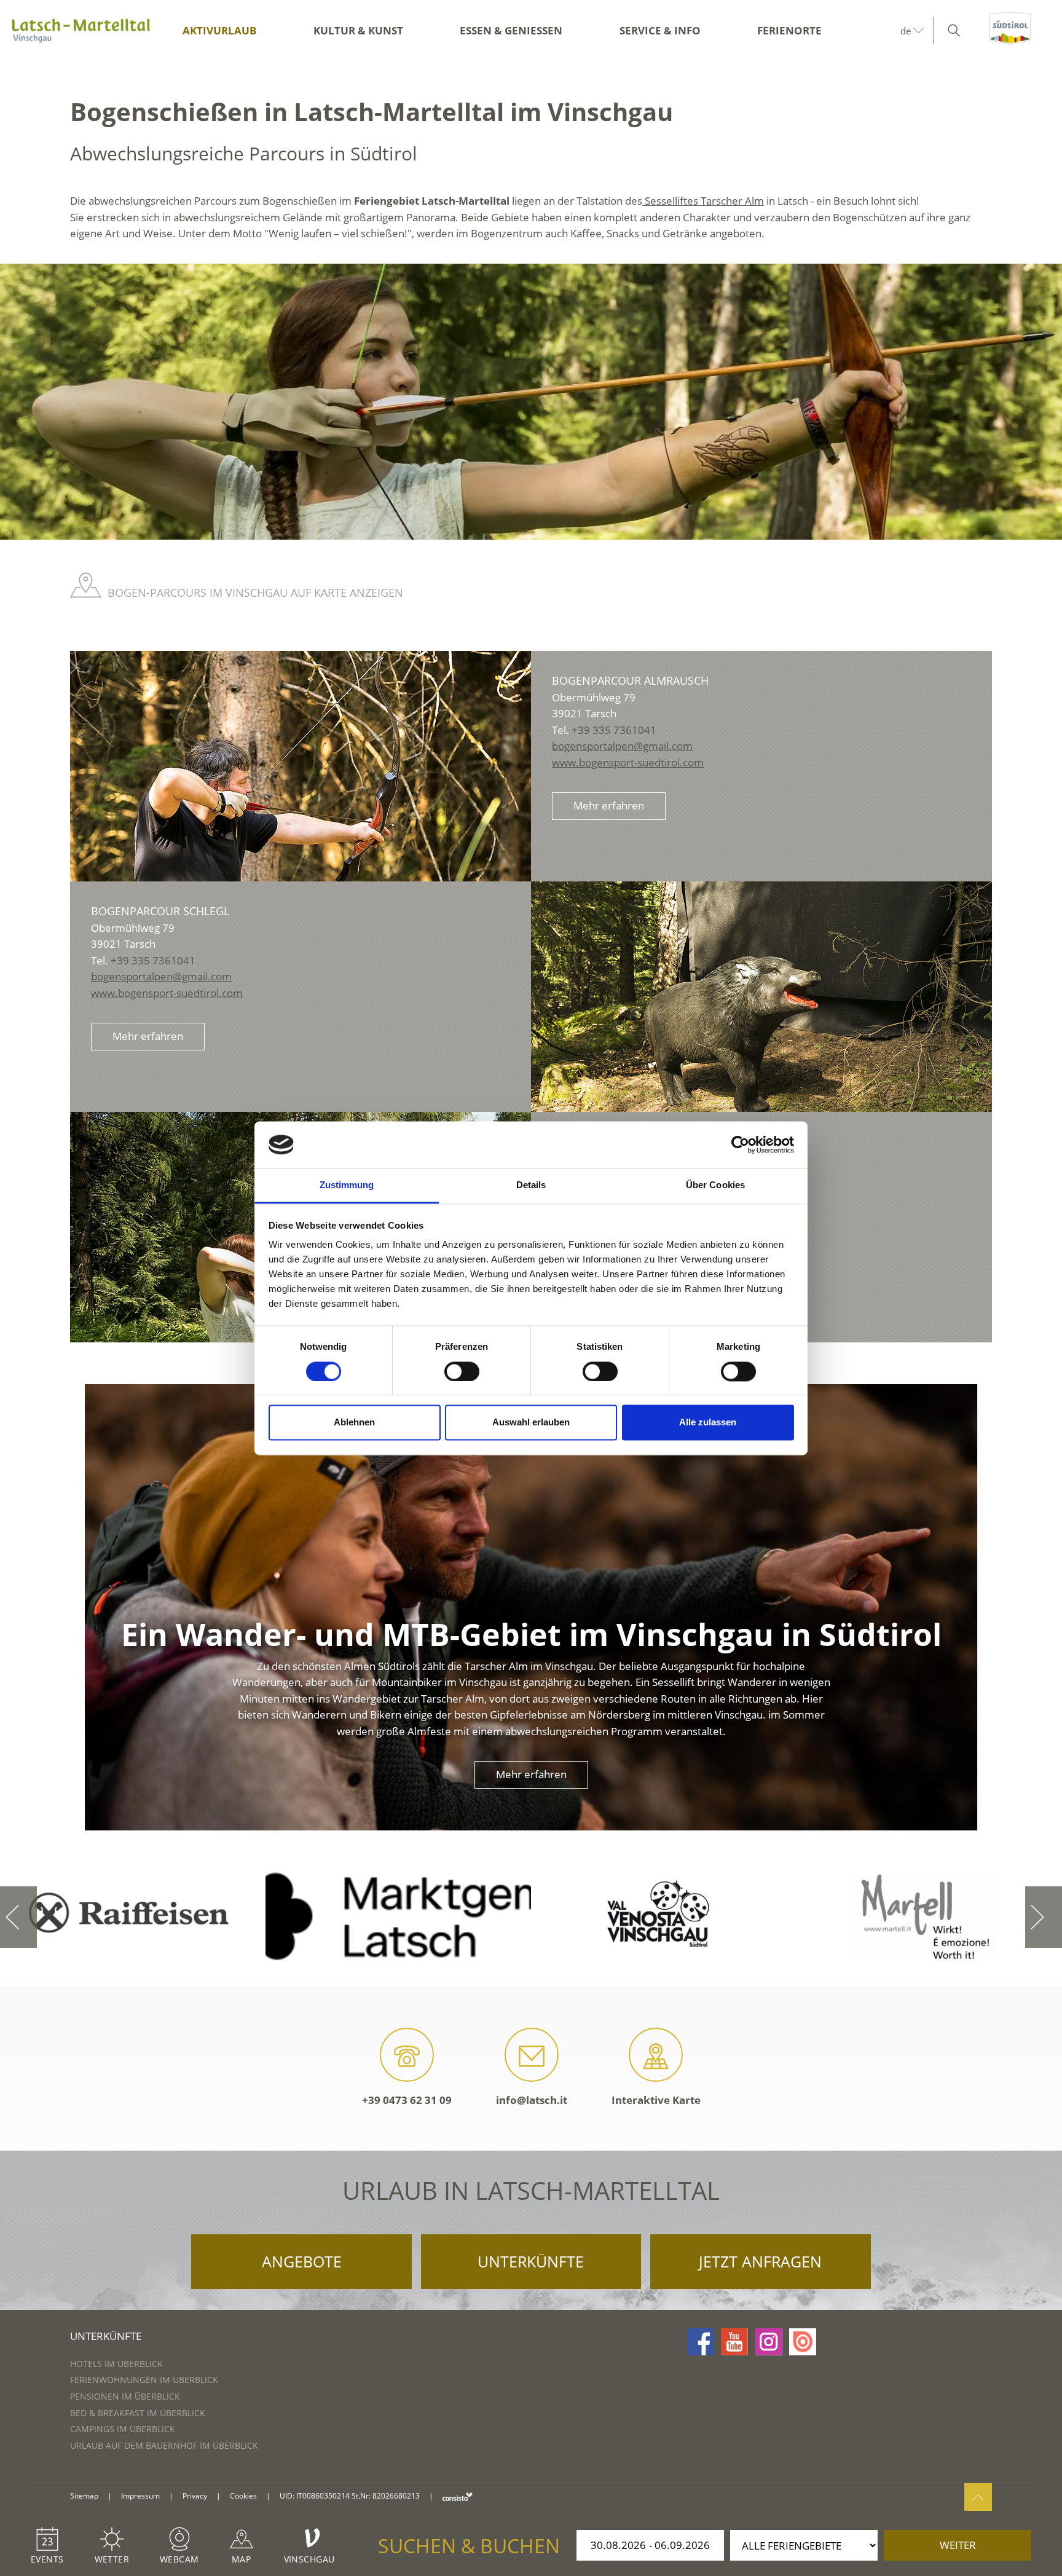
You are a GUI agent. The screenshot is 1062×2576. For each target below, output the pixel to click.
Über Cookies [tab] (715, 1185)
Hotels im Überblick (116, 2364)
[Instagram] (769, 2342)
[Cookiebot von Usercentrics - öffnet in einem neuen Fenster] (740, 1144)
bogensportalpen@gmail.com (622, 746)
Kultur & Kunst (358, 30)
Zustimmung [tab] (347, 1185)
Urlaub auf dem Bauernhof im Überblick (164, 2445)
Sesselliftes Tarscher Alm (703, 201)
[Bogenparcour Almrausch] (301, 766)
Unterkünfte (531, 2261)
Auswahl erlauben (531, 1423)
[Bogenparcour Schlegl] (761, 997)
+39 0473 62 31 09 (407, 2100)
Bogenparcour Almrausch (630, 680)
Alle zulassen (708, 1423)
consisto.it (458, 2496)
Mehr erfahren (609, 805)
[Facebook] (701, 2342)
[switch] (462, 1371)
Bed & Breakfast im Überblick (138, 2413)
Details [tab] (531, 1185)
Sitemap (84, 2496)
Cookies (243, 2496)
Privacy (195, 2496)
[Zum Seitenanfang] (978, 2497)
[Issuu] (803, 2342)
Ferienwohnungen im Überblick (144, 2380)
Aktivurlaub (219, 30)
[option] (531, 402)
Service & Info (660, 30)
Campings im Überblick (123, 2429)
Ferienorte (789, 30)
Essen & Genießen (511, 30)
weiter (958, 2545)
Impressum (140, 2496)
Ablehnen (354, 1423)
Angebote (302, 2261)
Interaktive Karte (656, 2100)
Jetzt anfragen (760, 2261)
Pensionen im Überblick (125, 2396)
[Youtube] (734, 2342)
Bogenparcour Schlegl (160, 911)
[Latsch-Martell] (81, 31)
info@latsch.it (532, 2100)
